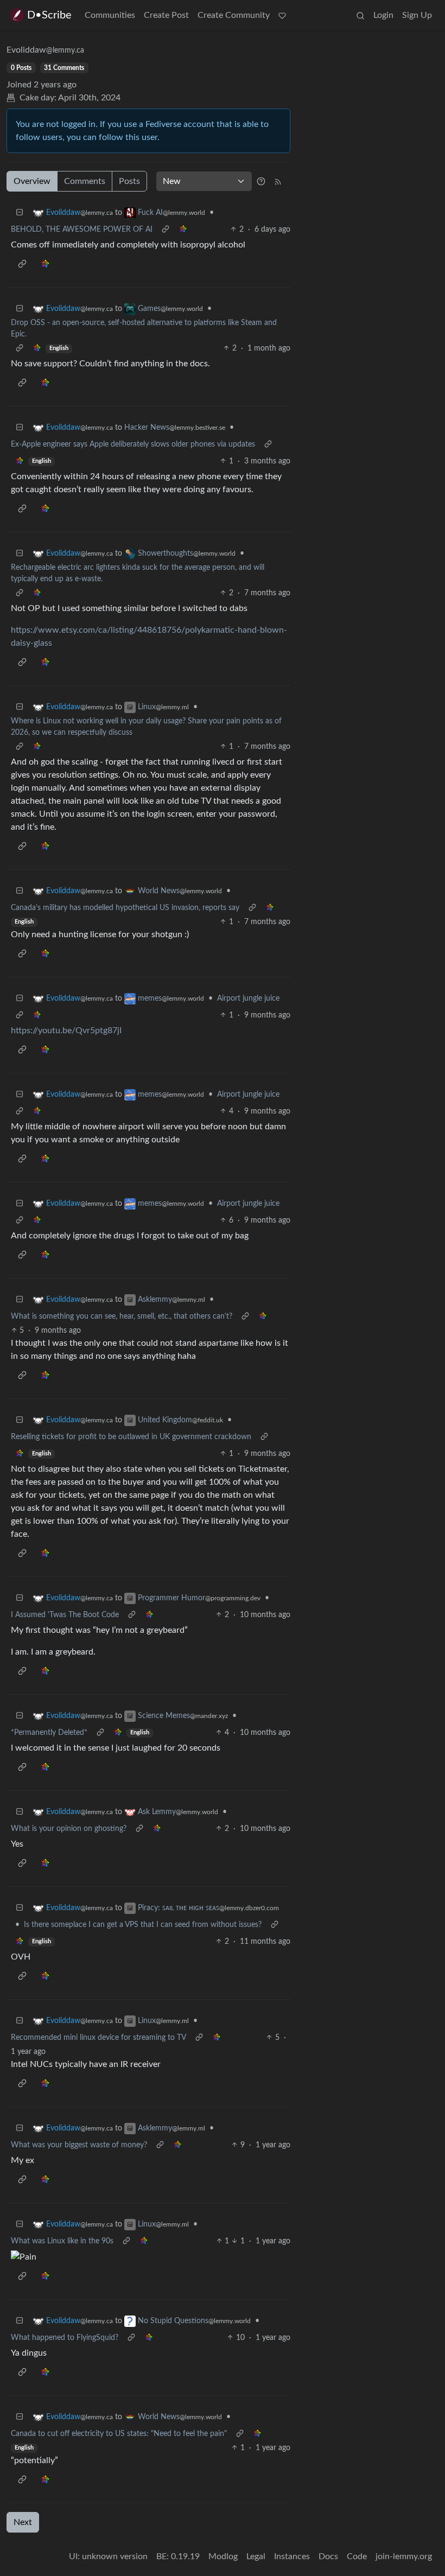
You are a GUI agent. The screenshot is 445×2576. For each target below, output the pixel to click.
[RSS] (278, 181)
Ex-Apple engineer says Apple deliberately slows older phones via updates (133, 444)
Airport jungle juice (248, 998)
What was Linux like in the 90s (62, 2241)
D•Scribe (49, 15)
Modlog (223, 2556)
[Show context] (166, 230)
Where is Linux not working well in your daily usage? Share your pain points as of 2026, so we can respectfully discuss (146, 727)
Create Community (234, 15)
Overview (32, 181)
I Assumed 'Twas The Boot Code (65, 1615)
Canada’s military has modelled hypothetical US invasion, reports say (125, 908)
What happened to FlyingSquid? (65, 2338)
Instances (292, 2556)
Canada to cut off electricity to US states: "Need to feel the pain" (119, 2434)
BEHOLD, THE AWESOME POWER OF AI (82, 230)
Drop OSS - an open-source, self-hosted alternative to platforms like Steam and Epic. (144, 329)
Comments (85, 181)
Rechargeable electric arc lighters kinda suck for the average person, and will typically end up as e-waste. (138, 573)
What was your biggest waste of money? (79, 2145)
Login (383, 15)
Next (23, 2522)
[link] (183, 230)
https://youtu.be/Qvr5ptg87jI (66, 1031)
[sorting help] (261, 181)
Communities (110, 15)
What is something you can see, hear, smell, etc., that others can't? (122, 1316)
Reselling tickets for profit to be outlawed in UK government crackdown (131, 1437)
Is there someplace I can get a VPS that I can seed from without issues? (143, 1925)
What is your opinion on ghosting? (69, 1829)
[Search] (360, 15)
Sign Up (417, 15)
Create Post (166, 15)
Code (357, 2556)
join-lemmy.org (404, 2556)
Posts (129, 181)
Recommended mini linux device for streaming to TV (98, 2038)
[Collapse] (20, 213)
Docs (328, 2556)
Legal (256, 2556)
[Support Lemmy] (282, 15)
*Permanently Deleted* (49, 1733)
